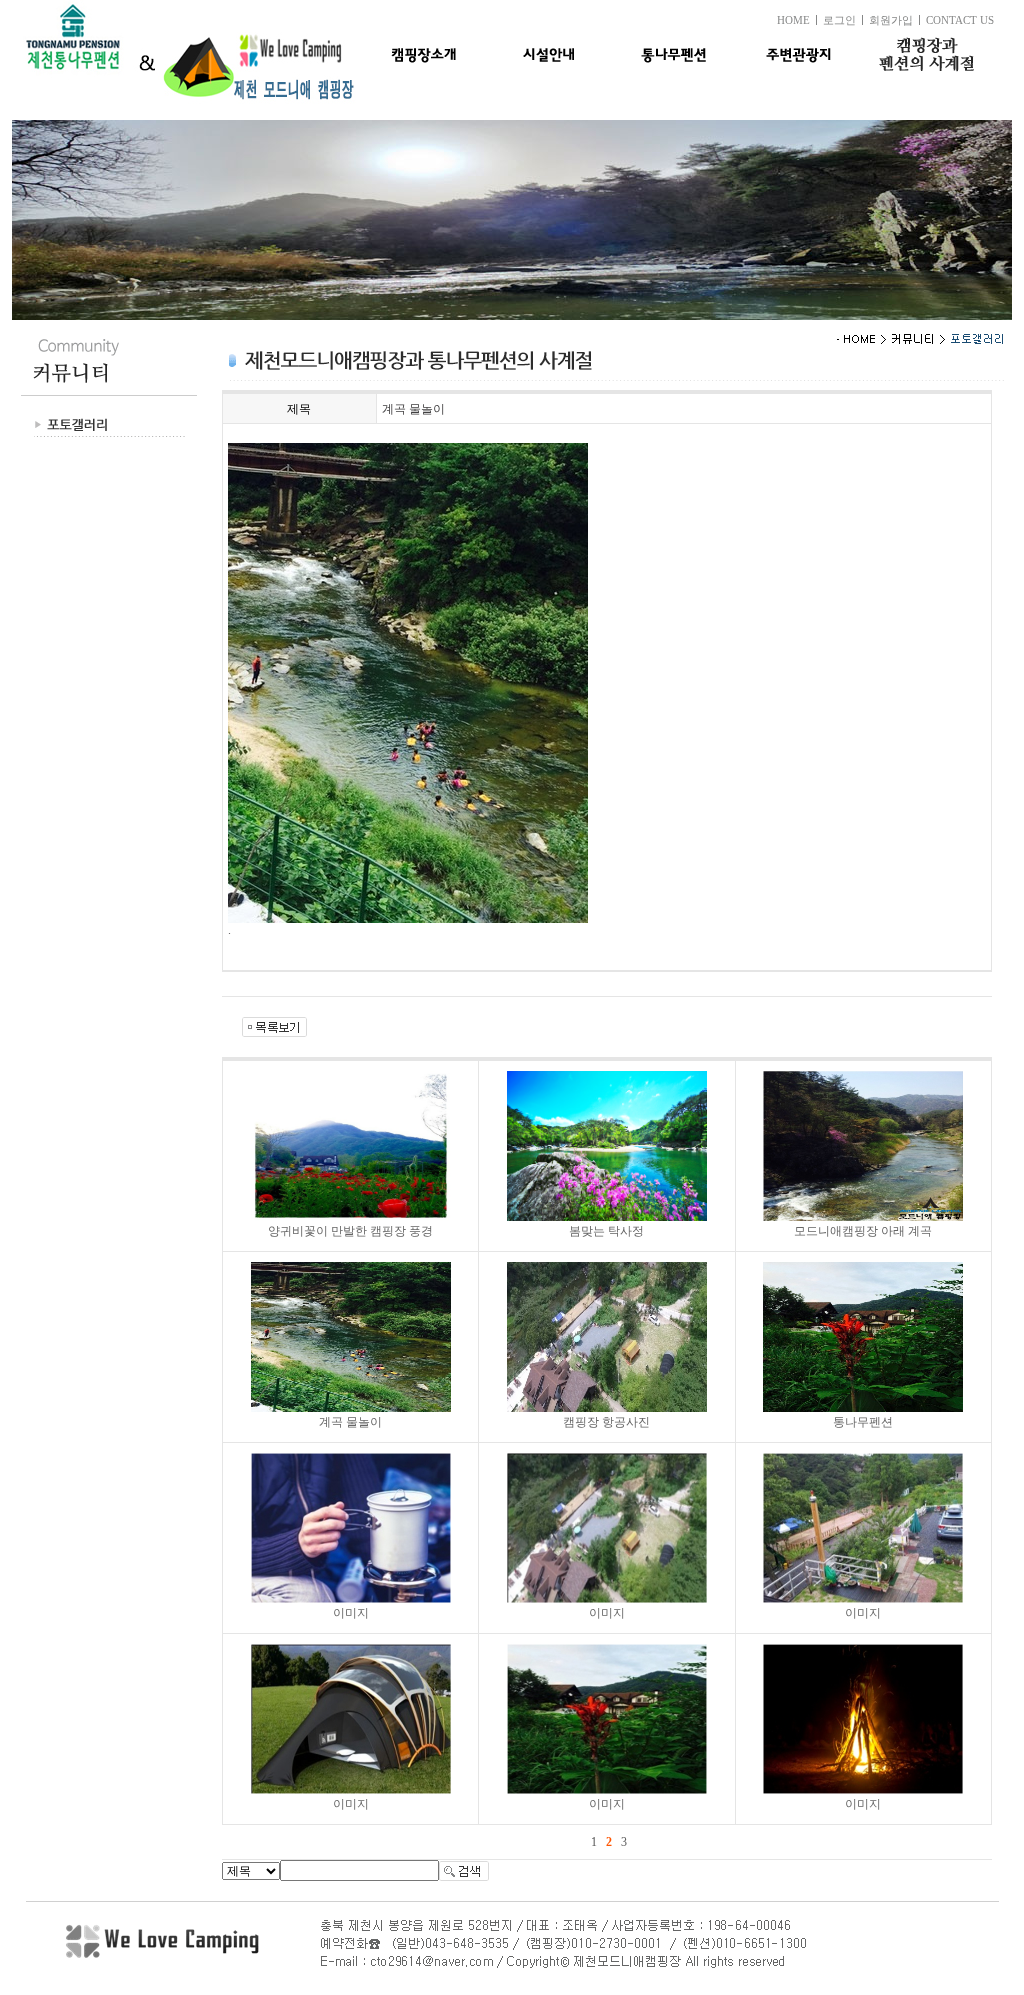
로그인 (839, 20)
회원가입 (891, 20)
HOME (793, 20)
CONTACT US (960, 20)
